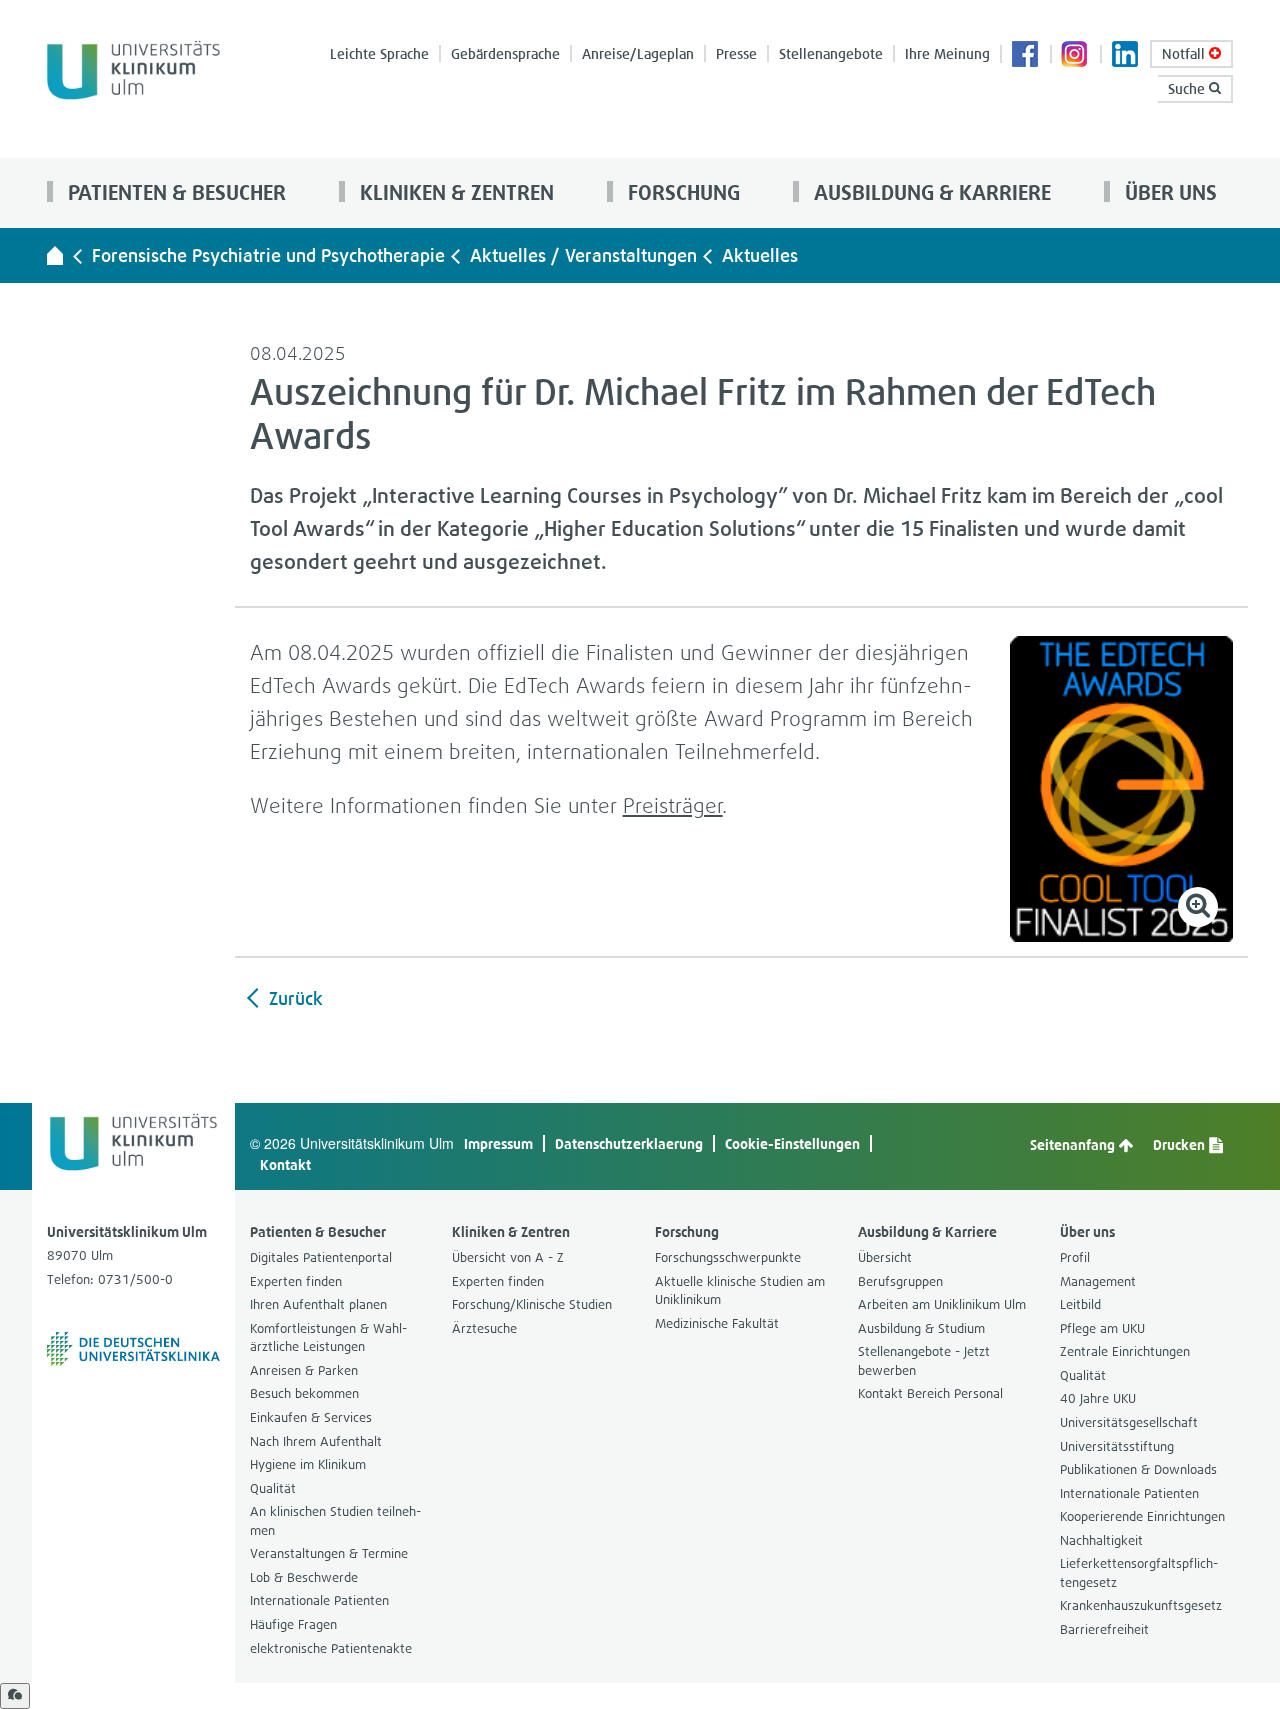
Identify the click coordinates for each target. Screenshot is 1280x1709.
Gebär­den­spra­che (505, 53)
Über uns (1168, 192)
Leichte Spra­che (379, 53)
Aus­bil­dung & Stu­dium (921, 1328)
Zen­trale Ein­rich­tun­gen (1125, 1351)
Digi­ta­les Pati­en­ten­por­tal (321, 1257)
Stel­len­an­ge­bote (831, 53)
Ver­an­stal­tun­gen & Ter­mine (329, 1553)
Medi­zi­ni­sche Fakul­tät (717, 1323)
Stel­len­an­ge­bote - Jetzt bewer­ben (924, 1361)
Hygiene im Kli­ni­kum (308, 1464)
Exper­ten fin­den (296, 1281)
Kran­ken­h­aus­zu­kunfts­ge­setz (1141, 1605)
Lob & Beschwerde (304, 1577)
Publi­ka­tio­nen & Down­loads (1138, 1469)
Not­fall (1185, 53)
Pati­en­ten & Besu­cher (174, 192)
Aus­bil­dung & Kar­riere (930, 192)
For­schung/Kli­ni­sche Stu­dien (532, 1304)
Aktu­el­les (760, 255)
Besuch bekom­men (304, 1393)
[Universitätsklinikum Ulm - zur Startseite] (55, 255)
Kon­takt (285, 1164)
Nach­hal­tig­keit (1101, 1540)
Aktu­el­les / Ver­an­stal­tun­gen (583, 255)
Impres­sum (498, 1143)
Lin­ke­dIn (1126, 56)
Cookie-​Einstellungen (792, 1143)
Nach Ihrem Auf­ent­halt (316, 1441)
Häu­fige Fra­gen (293, 1624)
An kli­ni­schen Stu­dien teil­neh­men (335, 1521)
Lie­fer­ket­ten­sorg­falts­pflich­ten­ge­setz (1139, 1573)
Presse (736, 53)
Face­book (1026, 56)
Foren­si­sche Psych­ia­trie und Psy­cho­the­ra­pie (268, 255)
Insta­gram (1076, 56)
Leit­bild (1080, 1304)
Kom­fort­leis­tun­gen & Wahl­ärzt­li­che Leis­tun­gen (328, 1338)
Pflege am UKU (1102, 1328)
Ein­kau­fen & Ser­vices (311, 1417)
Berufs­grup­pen (900, 1281)
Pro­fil (1075, 1257)
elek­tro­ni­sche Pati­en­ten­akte (331, 1648)
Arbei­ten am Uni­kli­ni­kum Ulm (942, 1304)
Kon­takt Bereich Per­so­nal (930, 1393)
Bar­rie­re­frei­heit (1104, 1629)
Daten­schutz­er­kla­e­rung (629, 1143)
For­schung (681, 192)
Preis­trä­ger (673, 805)
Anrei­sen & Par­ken (304, 1370)
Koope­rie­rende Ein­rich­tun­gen (1142, 1516)
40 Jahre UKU (1098, 1398)
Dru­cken (1180, 1144)
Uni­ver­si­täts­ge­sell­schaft (1129, 1422)
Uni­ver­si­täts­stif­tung (1117, 1446)
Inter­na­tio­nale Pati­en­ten (319, 1600)
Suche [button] (1188, 88)
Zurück (293, 998)
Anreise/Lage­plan (638, 53)
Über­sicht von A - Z (508, 1257)
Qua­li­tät (273, 1488)
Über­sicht (885, 1257)
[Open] (15, 1696)
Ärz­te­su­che (484, 1328)
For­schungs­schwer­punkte (728, 1257)
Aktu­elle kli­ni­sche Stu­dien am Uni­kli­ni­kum (740, 1291)
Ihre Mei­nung (947, 53)
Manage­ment (1098, 1281)
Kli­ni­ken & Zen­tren (454, 192)
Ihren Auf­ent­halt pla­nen (318, 1304)
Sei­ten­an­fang (1074, 1144)
